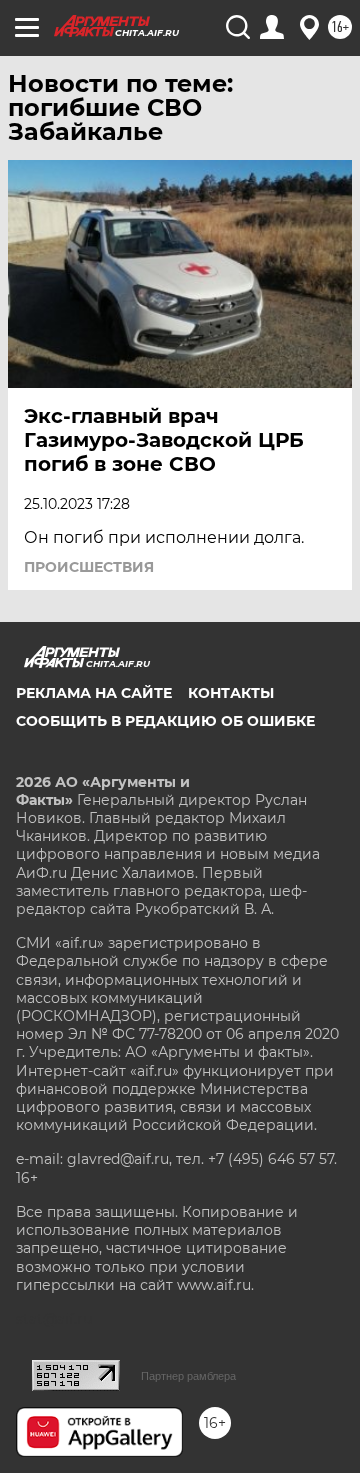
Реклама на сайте (94, 693)
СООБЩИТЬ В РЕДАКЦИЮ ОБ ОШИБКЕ (165, 721)
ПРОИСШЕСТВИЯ (89, 567)
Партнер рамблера (188, 1376)
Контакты (231, 693)
